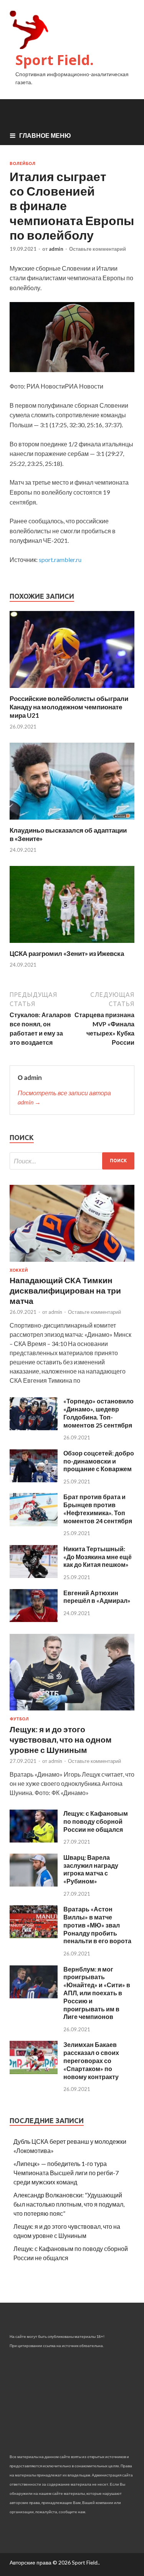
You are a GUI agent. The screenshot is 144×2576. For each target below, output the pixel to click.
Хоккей (19, 1270)
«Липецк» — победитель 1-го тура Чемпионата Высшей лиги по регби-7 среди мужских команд (66, 2173)
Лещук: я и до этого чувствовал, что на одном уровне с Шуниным (61, 1740)
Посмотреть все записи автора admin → (64, 1097)
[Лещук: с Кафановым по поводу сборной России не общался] (34, 1840)
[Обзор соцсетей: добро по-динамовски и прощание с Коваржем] (34, 1480)
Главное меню (45, 135)
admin (56, 249)
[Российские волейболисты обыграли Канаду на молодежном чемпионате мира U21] (72, 690)
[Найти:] (72, 1161)
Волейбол (22, 163)
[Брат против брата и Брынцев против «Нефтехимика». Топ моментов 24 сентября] (34, 1524)
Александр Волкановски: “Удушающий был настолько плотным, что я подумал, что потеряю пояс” (69, 2204)
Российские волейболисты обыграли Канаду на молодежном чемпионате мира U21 (69, 707)
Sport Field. (55, 60)
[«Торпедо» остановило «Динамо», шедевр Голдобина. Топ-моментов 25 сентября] (34, 1428)
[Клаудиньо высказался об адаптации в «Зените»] (72, 821)
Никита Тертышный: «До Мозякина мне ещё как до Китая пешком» (98, 1557)
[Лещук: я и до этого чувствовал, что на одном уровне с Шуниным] (72, 1712)
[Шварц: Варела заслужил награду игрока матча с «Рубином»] (34, 1884)
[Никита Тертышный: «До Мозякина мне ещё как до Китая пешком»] (34, 1575)
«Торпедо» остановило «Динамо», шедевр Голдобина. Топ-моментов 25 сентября (98, 1413)
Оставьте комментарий (98, 249)
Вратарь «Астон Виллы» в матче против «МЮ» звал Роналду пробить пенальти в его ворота (97, 1925)
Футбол (19, 1719)
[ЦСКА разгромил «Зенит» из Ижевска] (72, 945)
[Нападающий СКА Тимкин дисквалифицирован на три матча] (72, 1263)
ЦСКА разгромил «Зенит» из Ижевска (67, 953)
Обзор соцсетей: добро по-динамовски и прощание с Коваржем (99, 1461)
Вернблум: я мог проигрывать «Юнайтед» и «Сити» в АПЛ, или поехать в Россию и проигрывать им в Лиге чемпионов (97, 1993)
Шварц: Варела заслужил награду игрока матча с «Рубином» (91, 1869)
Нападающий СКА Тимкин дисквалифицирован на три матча (65, 1290)
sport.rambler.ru (60, 559)
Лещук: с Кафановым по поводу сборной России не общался (96, 1821)
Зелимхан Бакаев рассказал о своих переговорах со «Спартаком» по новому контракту (91, 2060)
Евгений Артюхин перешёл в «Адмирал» (97, 1597)
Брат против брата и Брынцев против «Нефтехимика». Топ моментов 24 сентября (98, 1509)
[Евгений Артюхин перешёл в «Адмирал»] (34, 1620)
